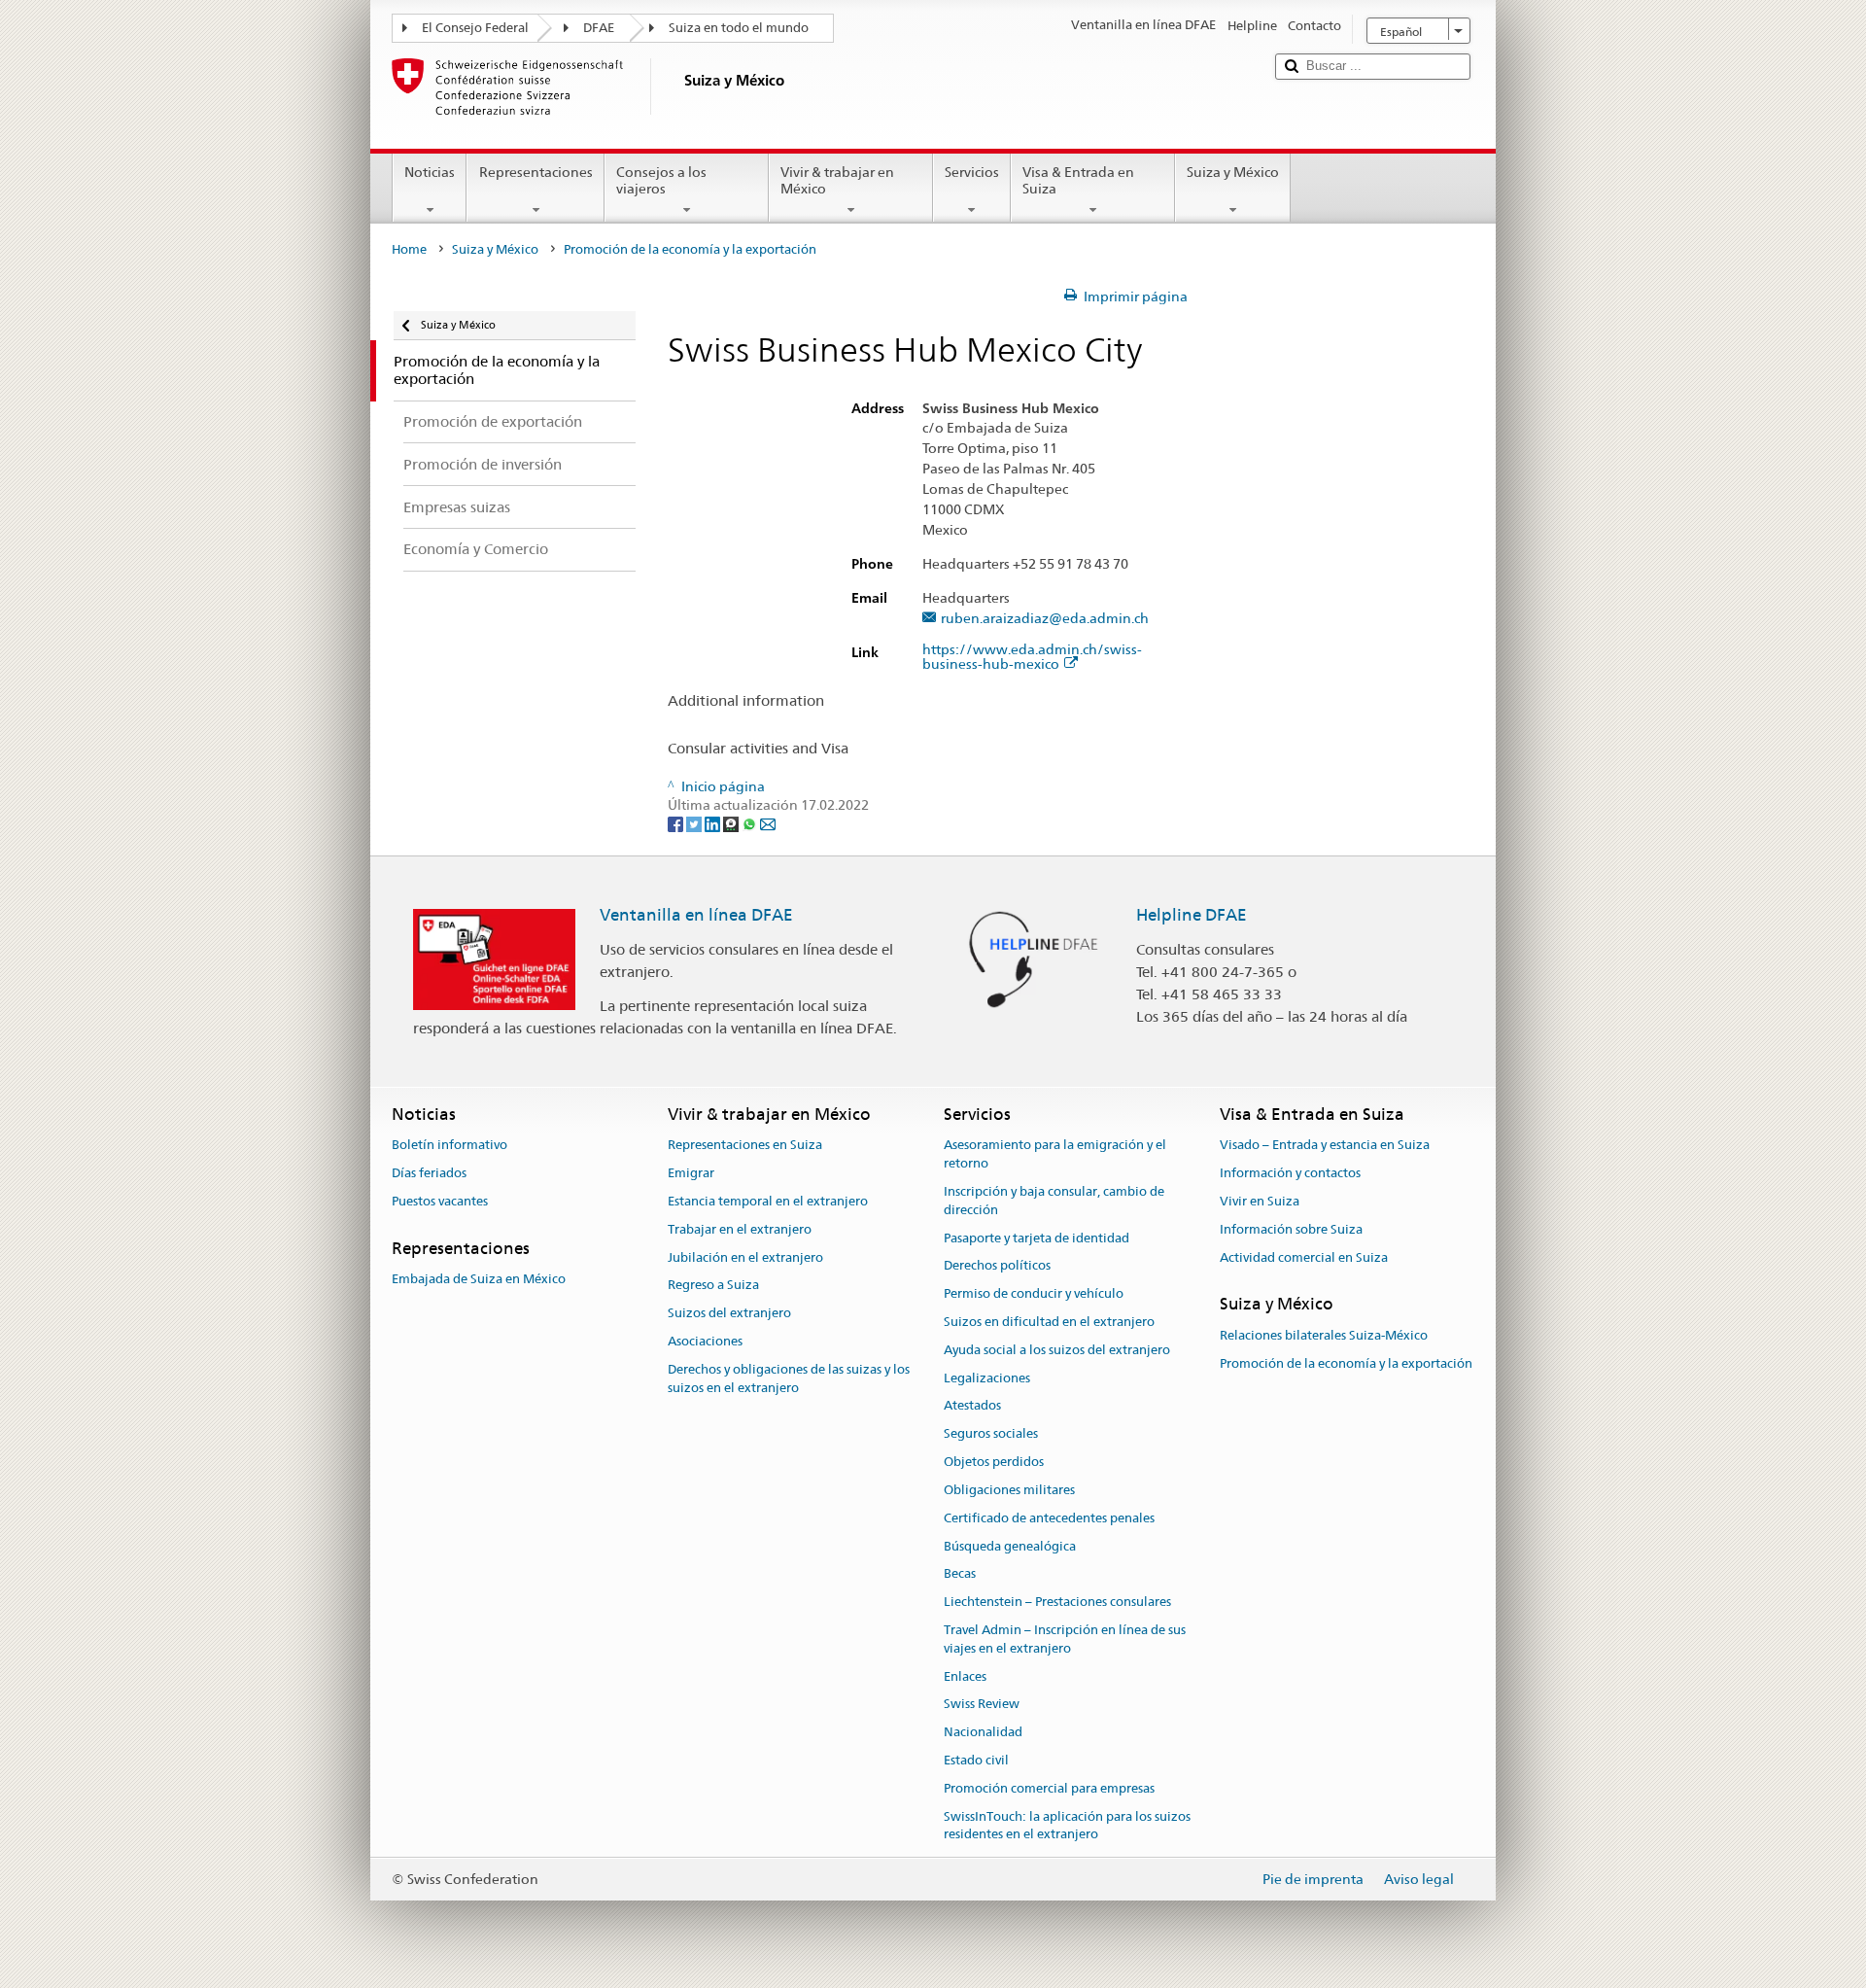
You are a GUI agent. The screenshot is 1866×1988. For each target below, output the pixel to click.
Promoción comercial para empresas (1049, 1788)
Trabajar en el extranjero (740, 1229)
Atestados (972, 1406)
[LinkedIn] (714, 823)
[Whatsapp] (751, 823)
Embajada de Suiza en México (479, 1279)
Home (409, 249)
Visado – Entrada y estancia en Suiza (1325, 1146)
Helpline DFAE (1192, 915)
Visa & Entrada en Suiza (1078, 180)
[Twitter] (695, 823)
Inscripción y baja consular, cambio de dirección (1054, 1201)
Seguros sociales (991, 1434)
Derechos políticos (997, 1266)
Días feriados (429, 1173)
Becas (960, 1574)
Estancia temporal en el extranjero (768, 1201)
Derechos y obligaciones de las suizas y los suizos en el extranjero (789, 1378)
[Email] (768, 823)
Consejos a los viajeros (661, 180)
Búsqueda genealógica (1010, 1546)
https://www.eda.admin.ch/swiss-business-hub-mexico (1032, 657)
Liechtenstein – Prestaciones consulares (1057, 1602)
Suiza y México (1233, 172)
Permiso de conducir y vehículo (1034, 1293)
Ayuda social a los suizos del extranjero (1057, 1350)
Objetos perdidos (994, 1462)
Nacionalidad (983, 1732)
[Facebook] (677, 823)
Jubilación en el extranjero (745, 1257)
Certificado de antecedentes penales (1049, 1518)
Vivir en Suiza (1260, 1201)
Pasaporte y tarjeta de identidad (1037, 1238)
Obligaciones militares (1009, 1490)
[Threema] (732, 823)
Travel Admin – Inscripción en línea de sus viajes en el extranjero (1065, 1639)
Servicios (972, 172)
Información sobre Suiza (1291, 1229)
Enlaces (965, 1676)
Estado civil (976, 1760)
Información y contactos (1290, 1173)
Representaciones (536, 172)
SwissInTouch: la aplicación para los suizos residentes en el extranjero (1067, 1826)
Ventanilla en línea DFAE (696, 915)
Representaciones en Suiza (745, 1146)
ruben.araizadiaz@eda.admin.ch (1045, 619)
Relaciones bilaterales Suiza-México (1324, 1335)
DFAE (599, 28)
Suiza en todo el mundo (739, 28)
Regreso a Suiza (713, 1286)
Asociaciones (705, 1341)
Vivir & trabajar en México (837, 180)
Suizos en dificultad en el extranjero (1049, 1322)
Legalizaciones (987, 1378)
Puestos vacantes (440, 1201)
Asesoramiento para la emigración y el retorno (1055, 1155)
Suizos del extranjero (729, 1313)
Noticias (430, 172)
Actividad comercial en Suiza (1304, 1257)
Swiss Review (982, 1705)
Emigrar (691, 1173)
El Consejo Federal (475, 28)
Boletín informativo (449, 1146)
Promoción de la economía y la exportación (1346, 1363)
